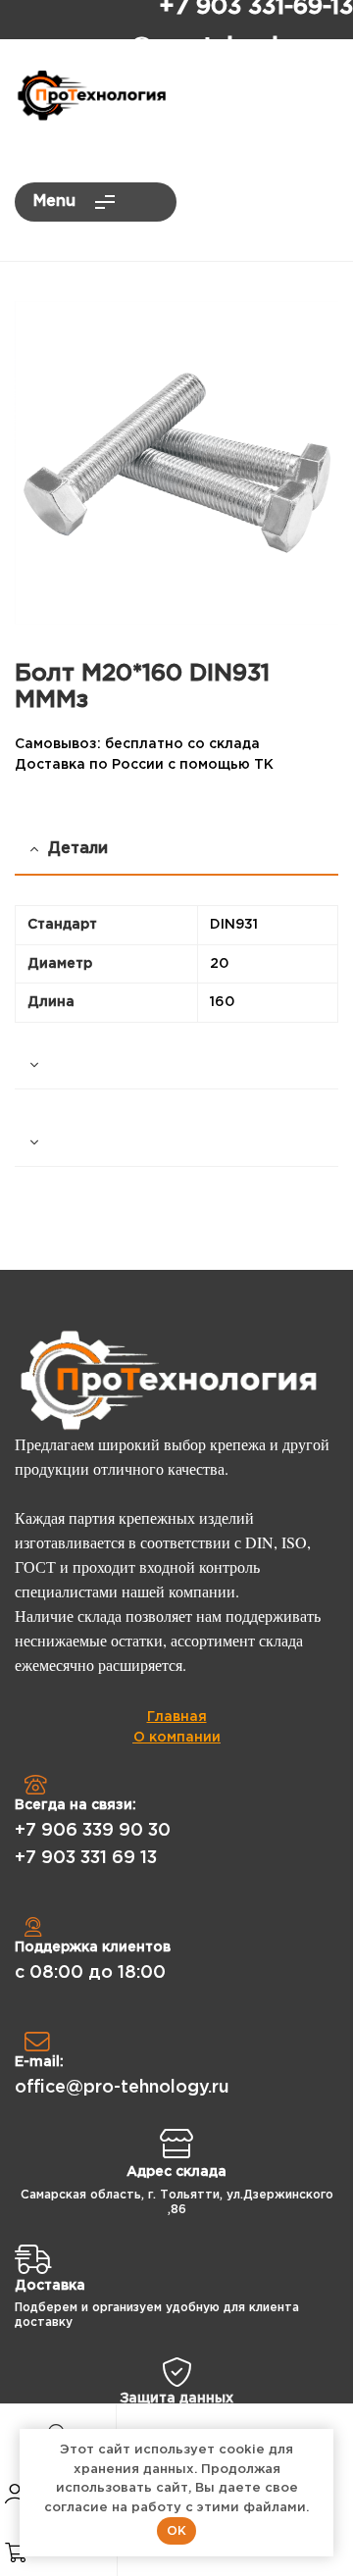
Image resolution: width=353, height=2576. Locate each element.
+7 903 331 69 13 (86, 1858)
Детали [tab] (78, 849)
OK (176, 2530)
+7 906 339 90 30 (93, 1831)
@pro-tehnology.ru (242, 47)
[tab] (176, 1065)
